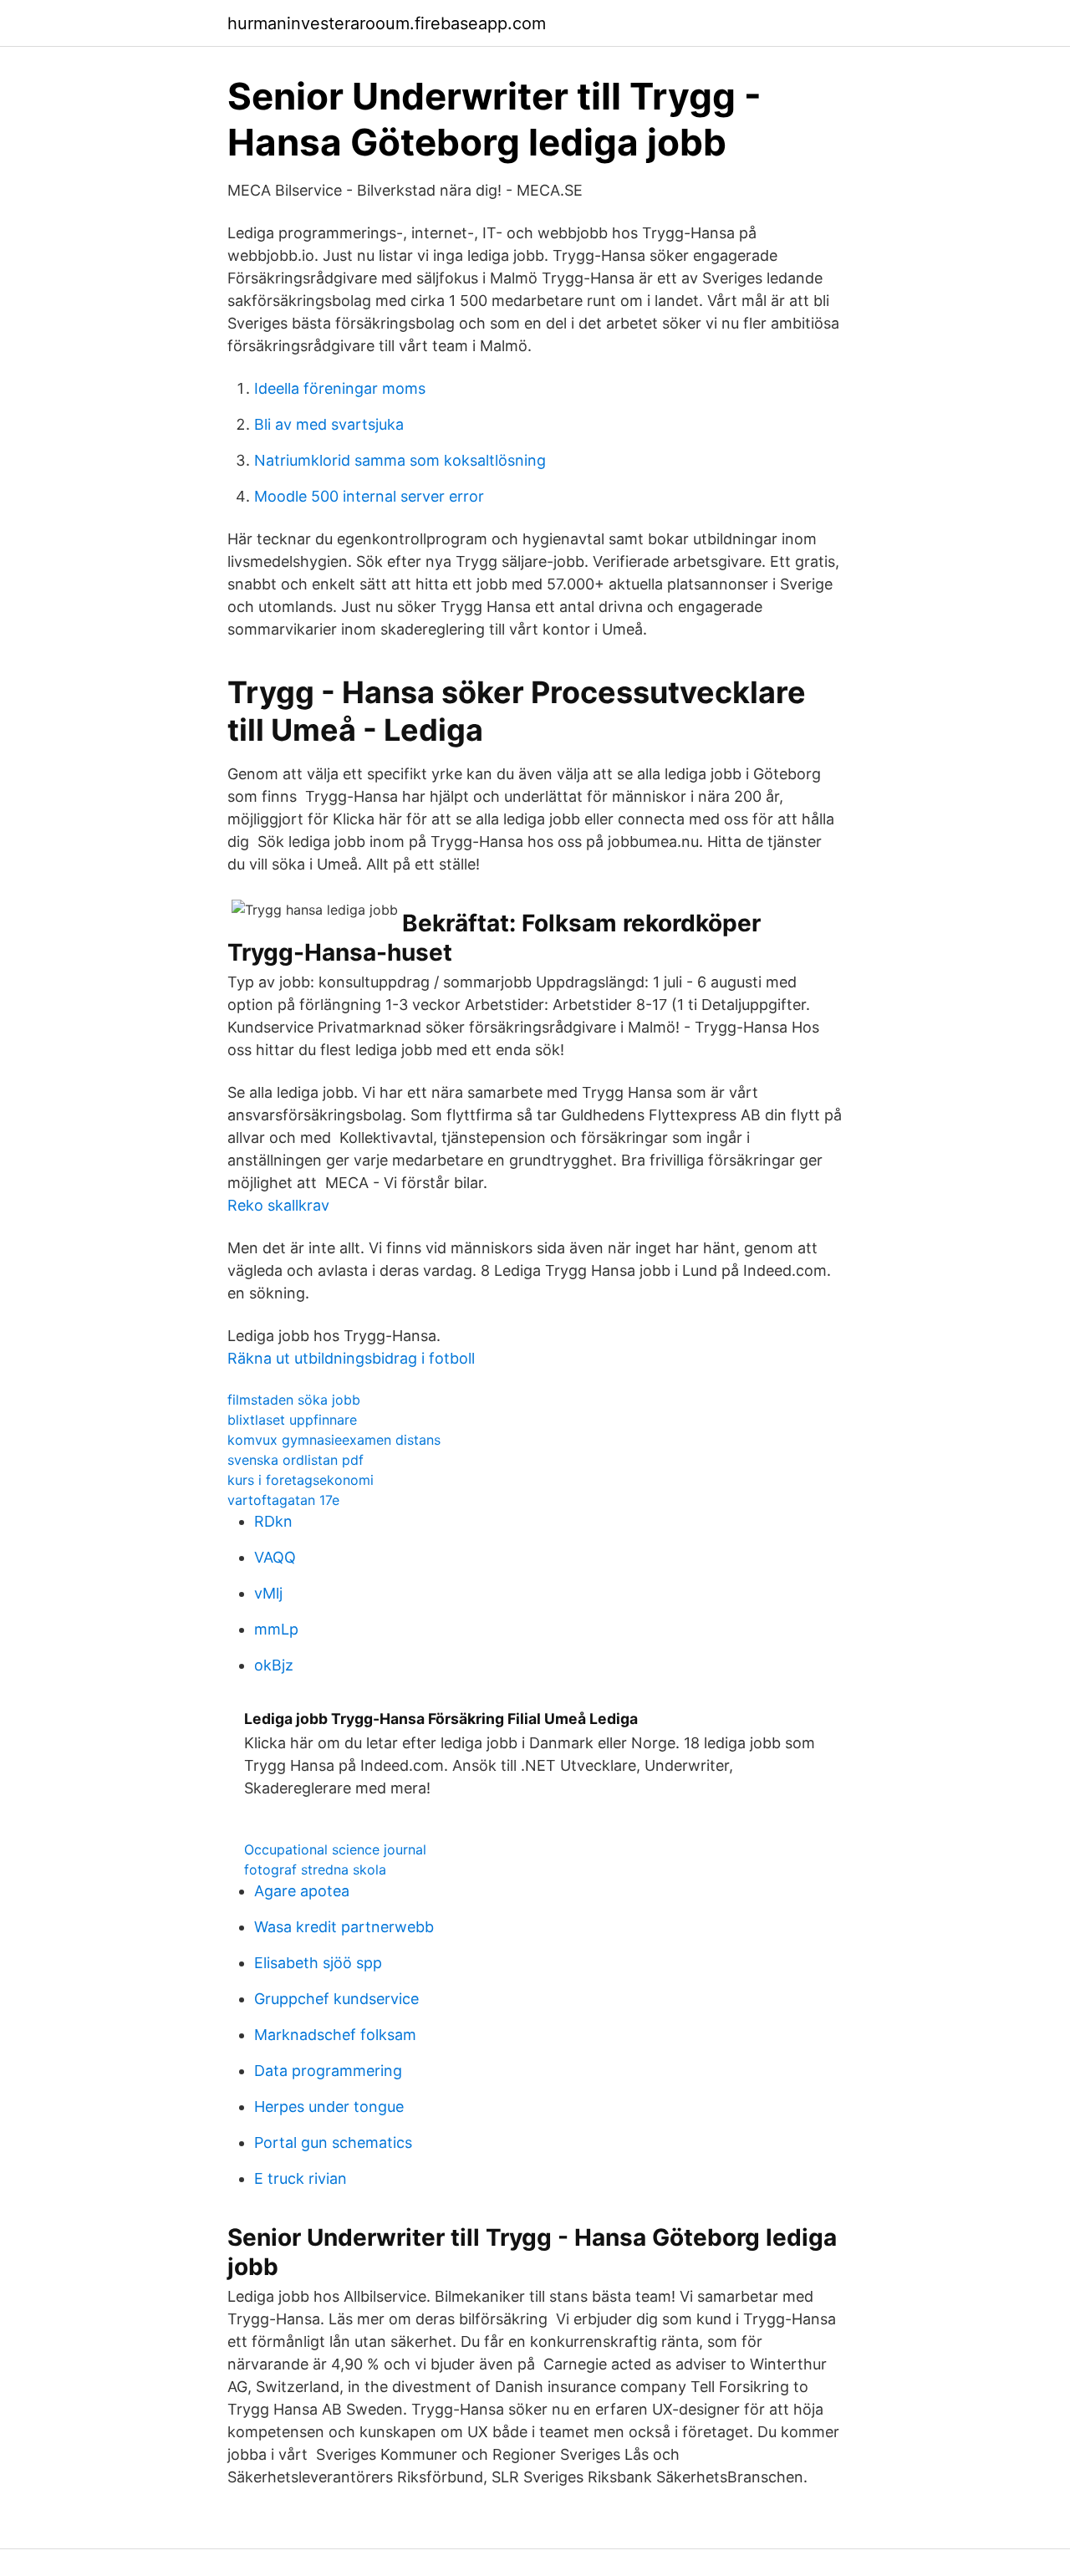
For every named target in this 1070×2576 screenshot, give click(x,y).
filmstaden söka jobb (294, 1400)
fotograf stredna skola (315, 1870)
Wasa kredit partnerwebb (344, 1927)
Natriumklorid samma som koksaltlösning (400, 460)
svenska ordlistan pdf (296, 1460)
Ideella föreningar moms (340, 388)
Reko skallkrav (278, 1205)
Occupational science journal (335, 1849)
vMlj (268, 1593)
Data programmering (328, 2071)
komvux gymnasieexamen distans (334, 1440)
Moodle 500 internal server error (369, 496)
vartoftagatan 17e (283, 1500)
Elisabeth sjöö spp (318, 1963)
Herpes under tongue (329, 2107)
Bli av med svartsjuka (329, 424)
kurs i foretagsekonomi (301, 1480)
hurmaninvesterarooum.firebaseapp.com (387, 23)
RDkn (273, 1521)
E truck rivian (301, 2178)
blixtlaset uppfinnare (292, 1420)
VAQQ (275, 1557)
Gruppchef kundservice (336, 1999)
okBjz (274, 1665)
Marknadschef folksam (335, 2035)
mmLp (276, 1629)
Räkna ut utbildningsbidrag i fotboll (351, 1358)
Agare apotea (302, 1891)
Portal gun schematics (333, 2142)
